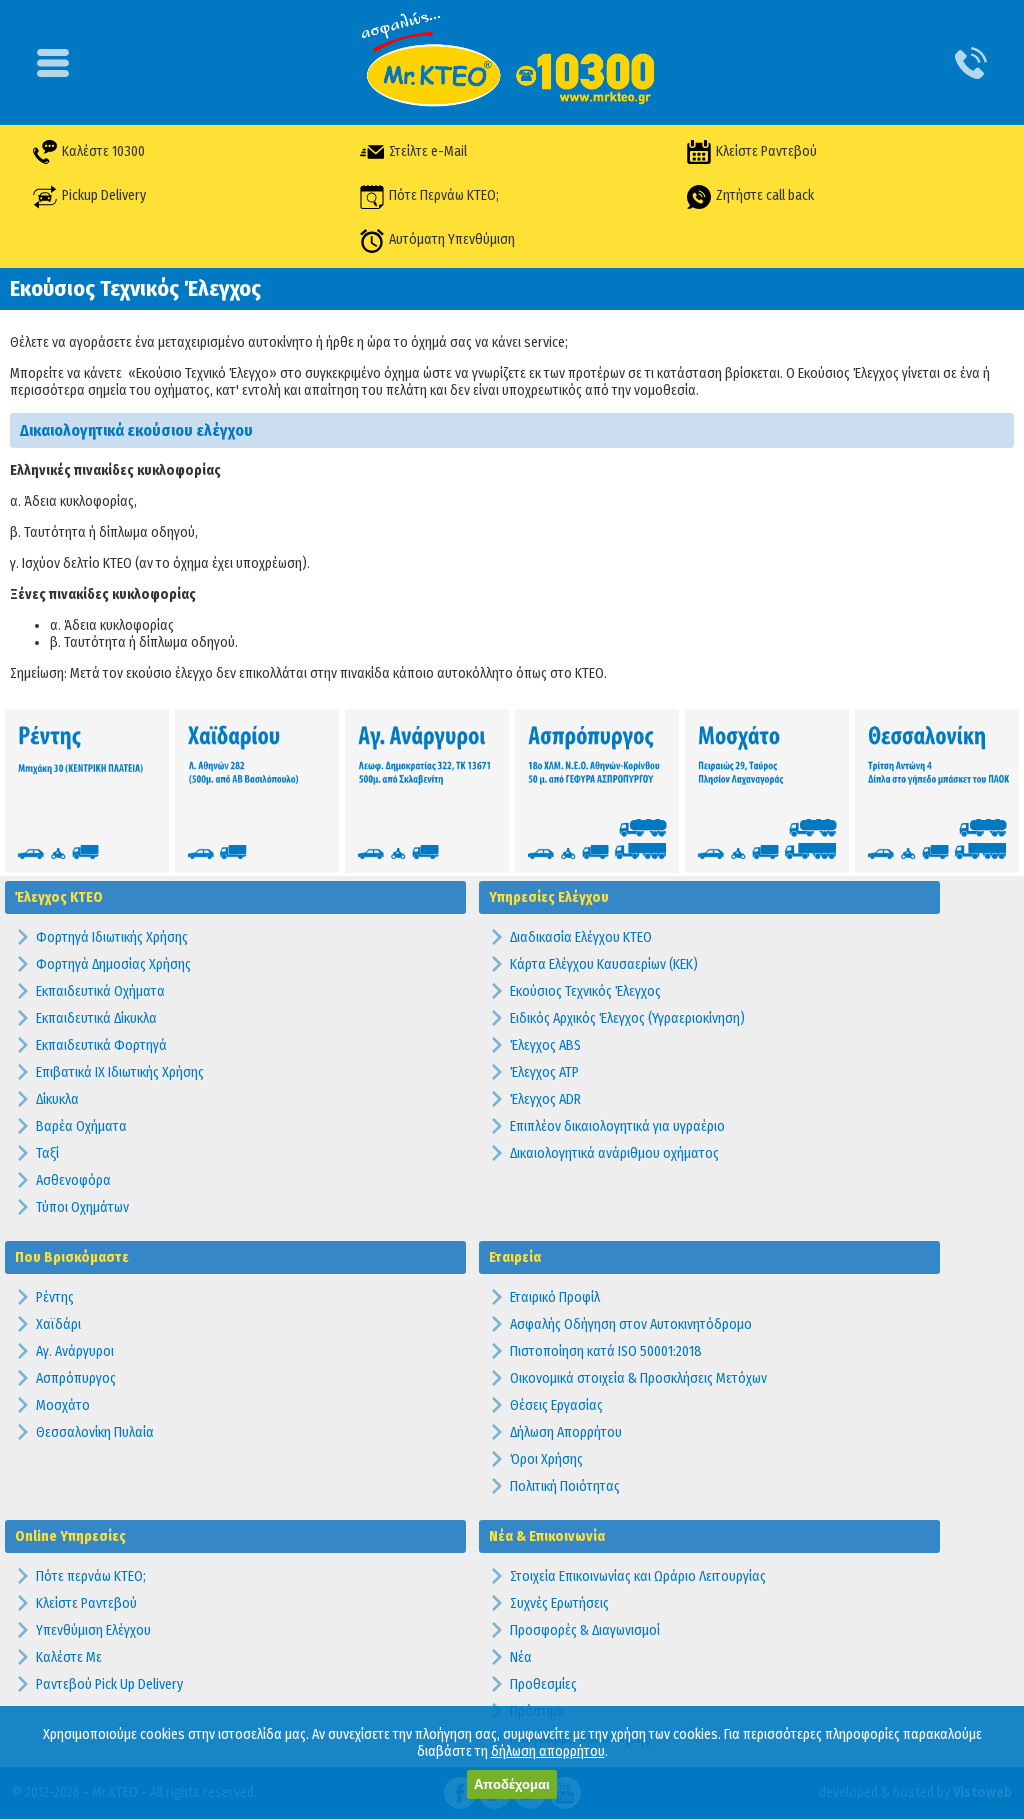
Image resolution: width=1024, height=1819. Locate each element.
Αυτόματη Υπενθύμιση (452, 239)
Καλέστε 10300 (103, 151)
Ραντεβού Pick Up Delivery (109, 1684)
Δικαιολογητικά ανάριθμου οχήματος (614, 1153)
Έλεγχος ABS (545, 1045)
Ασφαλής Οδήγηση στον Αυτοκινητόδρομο (631, 1324)
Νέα (521, 1657)
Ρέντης (55, 1297)
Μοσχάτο (63, 1405)
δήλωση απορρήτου (548, 1751)
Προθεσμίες (543, 1684)
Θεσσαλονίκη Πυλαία (95, 1432)
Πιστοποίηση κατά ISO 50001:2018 (606, 1351)
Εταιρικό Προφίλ (555, 1297)
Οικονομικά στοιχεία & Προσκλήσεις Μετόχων (638, 1378)
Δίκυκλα (57, 1099)
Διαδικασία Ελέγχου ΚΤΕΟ (581, 937)
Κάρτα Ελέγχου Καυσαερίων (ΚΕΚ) (604, 964)
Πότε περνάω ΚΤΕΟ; (91, 1576)
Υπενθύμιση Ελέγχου (93, 1630)
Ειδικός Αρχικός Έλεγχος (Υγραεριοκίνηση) (627, 1018)
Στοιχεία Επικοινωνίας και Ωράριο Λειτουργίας (638, 1576)
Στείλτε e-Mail (428, 151)
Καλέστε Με (69, 1657)
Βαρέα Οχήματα (81, 1126)
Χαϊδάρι (58, 1324)
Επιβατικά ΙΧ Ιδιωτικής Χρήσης (120, 1072)
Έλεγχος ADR (545, 1099)
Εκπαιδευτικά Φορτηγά (101, 1045)
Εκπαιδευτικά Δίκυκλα (96, 1018)
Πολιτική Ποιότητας (565, 1486)
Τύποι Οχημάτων (82, 1207)
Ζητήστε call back (765, 195)
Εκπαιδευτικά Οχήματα (100, 991)
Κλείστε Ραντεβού (766, 151)
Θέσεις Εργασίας (556, 1405)
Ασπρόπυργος (76, 1378)
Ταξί (47, 1153)
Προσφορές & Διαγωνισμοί (585, 1630)
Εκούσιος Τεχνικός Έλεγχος (585, 991)
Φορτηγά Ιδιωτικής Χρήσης (112, 937)
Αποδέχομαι (512, 1784)
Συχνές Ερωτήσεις (559, 1603)
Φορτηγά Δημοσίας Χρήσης (113, 964)
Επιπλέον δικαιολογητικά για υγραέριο (617, 1126)
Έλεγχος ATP (544, 1072)
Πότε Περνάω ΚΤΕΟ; (444, 195)
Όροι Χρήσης (546, 1459)
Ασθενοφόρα (73, 1180)
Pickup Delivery (104, 195)
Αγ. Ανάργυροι (75, 1351)
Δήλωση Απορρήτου (566, 1432)
